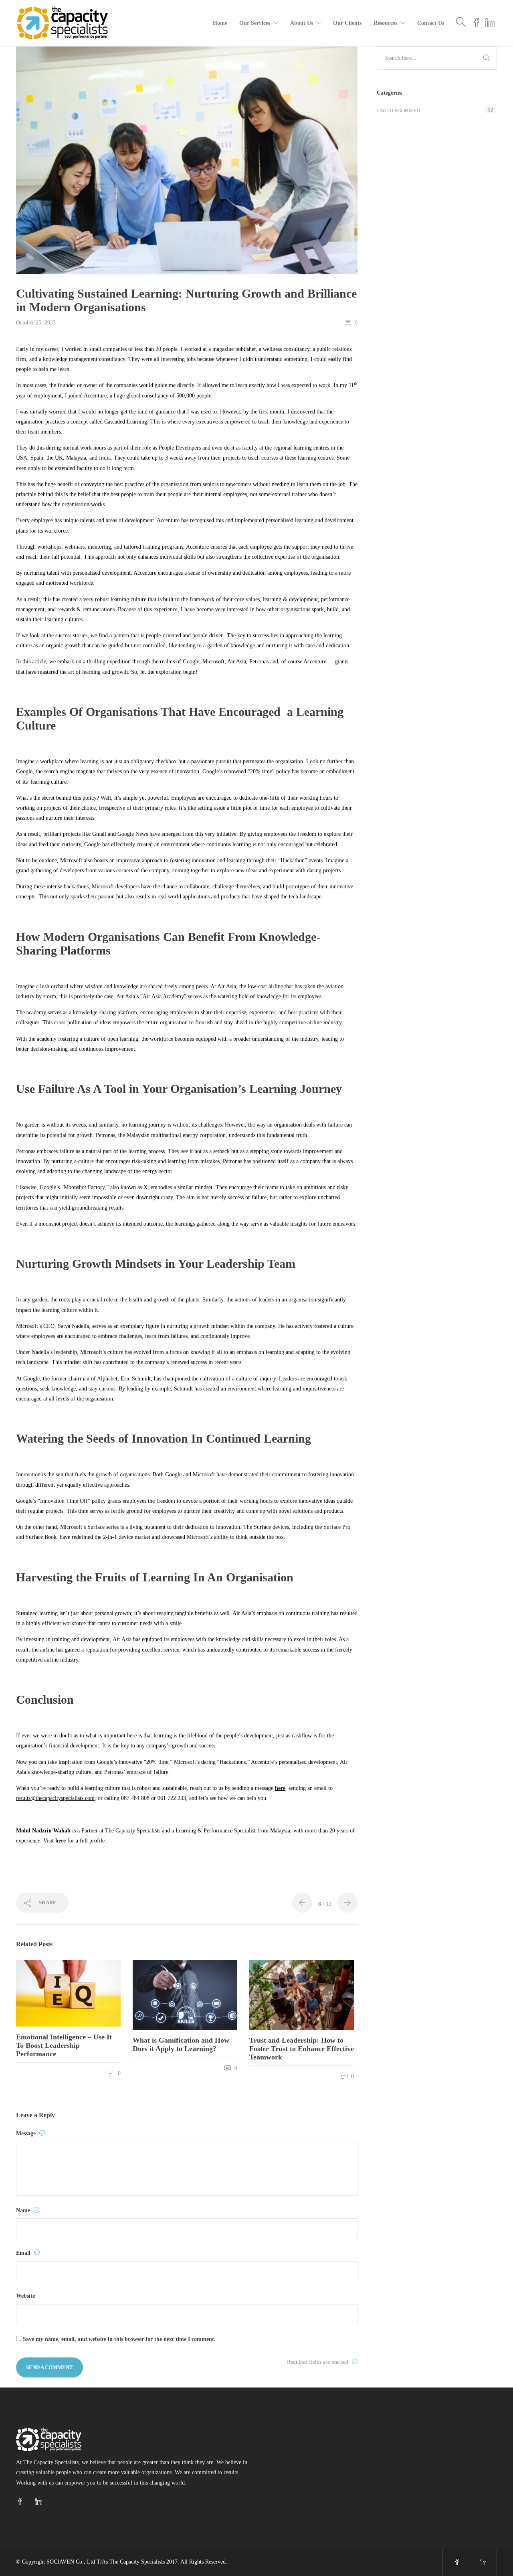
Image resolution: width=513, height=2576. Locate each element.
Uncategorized (399, 110)
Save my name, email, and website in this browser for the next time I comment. (119, 2339)
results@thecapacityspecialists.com (55, 1798)
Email (24, 2253)
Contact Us (431, 23)
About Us (302, 23)
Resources (385, 23)
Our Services (255, 23)
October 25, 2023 (36, 323)
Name (24, 2210)
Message (27, 2133)
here (280, 1788)
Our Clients (347, 23)
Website (25, 2296)
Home (220, 23)
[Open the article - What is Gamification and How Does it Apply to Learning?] (159, 1995)
